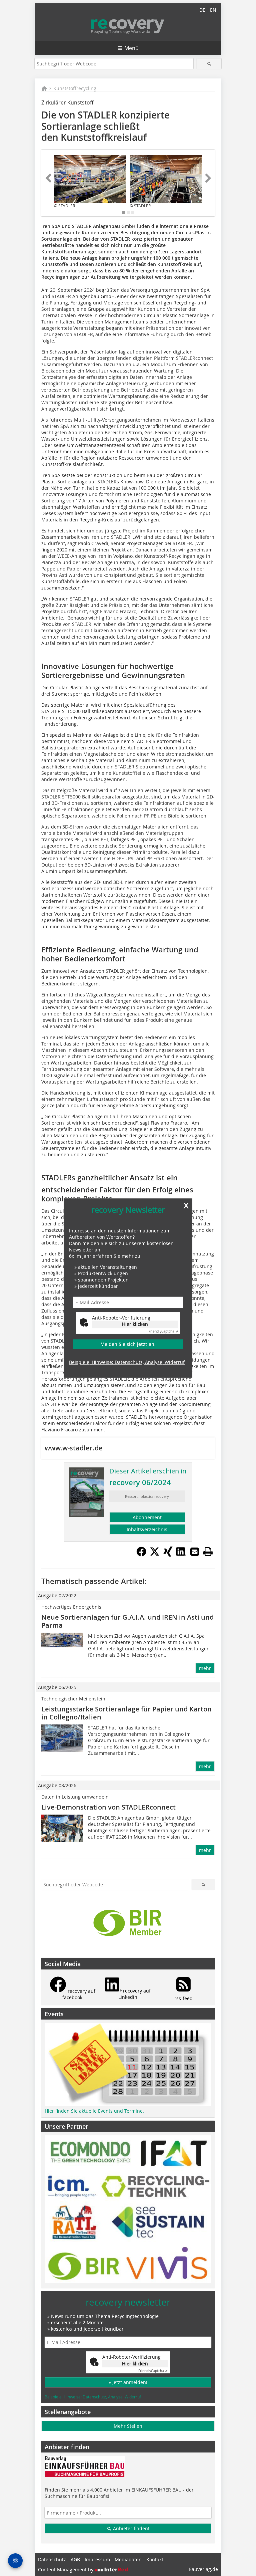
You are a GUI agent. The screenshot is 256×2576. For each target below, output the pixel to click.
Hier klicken (135, 1324)
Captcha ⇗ (163, 1332)
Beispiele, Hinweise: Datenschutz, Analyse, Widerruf (127, 1362)
